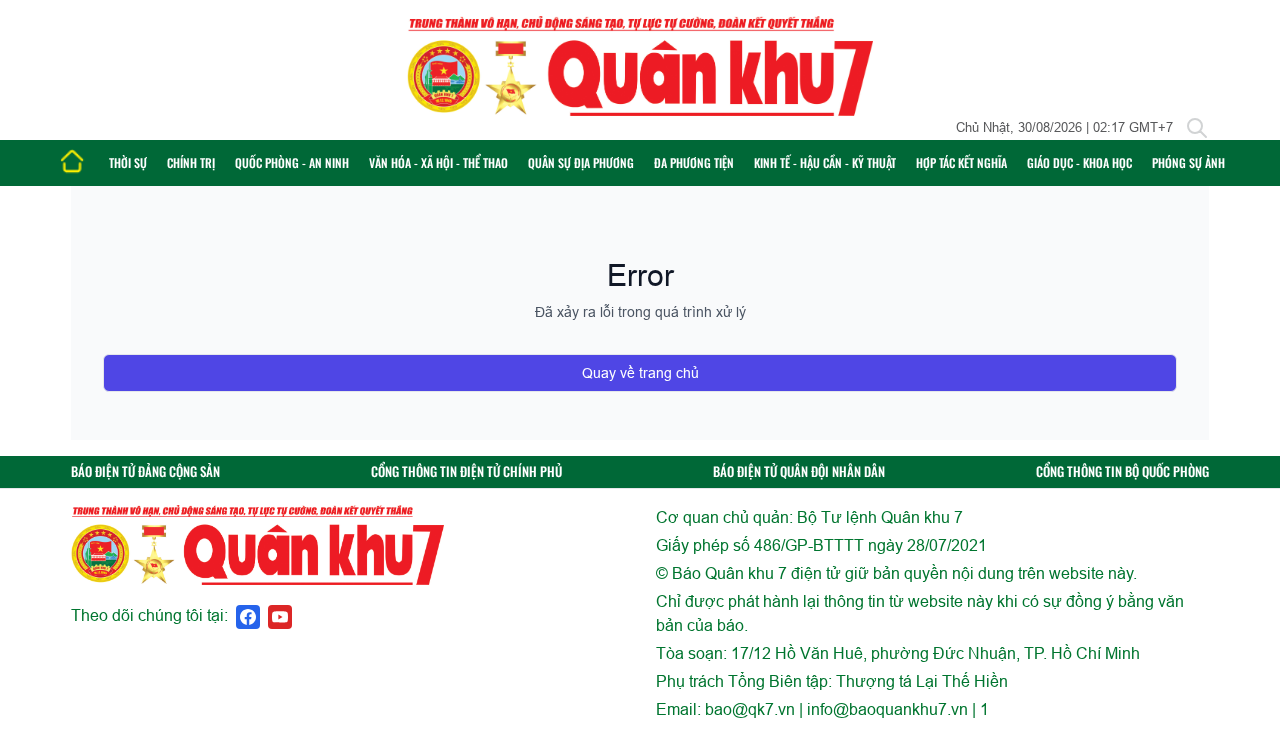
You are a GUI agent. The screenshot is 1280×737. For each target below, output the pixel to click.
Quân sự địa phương (581, 162)
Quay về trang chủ (640, 373)
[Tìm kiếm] (1197, 128)
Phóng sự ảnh (1188, 162)
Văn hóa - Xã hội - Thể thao (438, 162)
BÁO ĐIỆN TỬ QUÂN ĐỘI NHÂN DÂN (799, 471)
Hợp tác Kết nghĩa (961, 162)
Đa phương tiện (694, 162)
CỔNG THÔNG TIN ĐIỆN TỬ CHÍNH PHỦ (466, 471)
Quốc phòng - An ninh (292, 162)
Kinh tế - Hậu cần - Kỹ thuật (825, 162)
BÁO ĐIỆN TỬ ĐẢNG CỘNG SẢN (145, 471)
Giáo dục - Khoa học (1079, 162)
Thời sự (128, 162)
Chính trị (191, 162)
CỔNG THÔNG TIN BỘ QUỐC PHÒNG (1122, 471)
